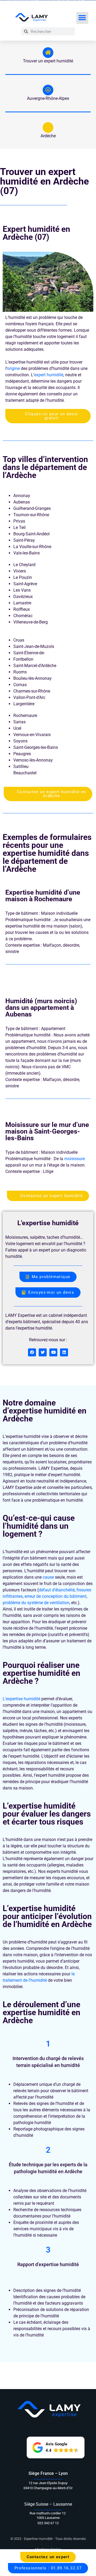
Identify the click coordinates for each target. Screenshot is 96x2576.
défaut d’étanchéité (57, 1590)
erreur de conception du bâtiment (55, 1596)
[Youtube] (53, 1352)
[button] (82, 18)
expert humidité (49, 375)
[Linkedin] (64, 1352)
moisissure (75, 1159)
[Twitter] (43, 1352)
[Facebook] (32, 1352)
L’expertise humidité (21, 1699)
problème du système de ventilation (36, 1603)
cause (48, 1577)
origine (13, 368)
